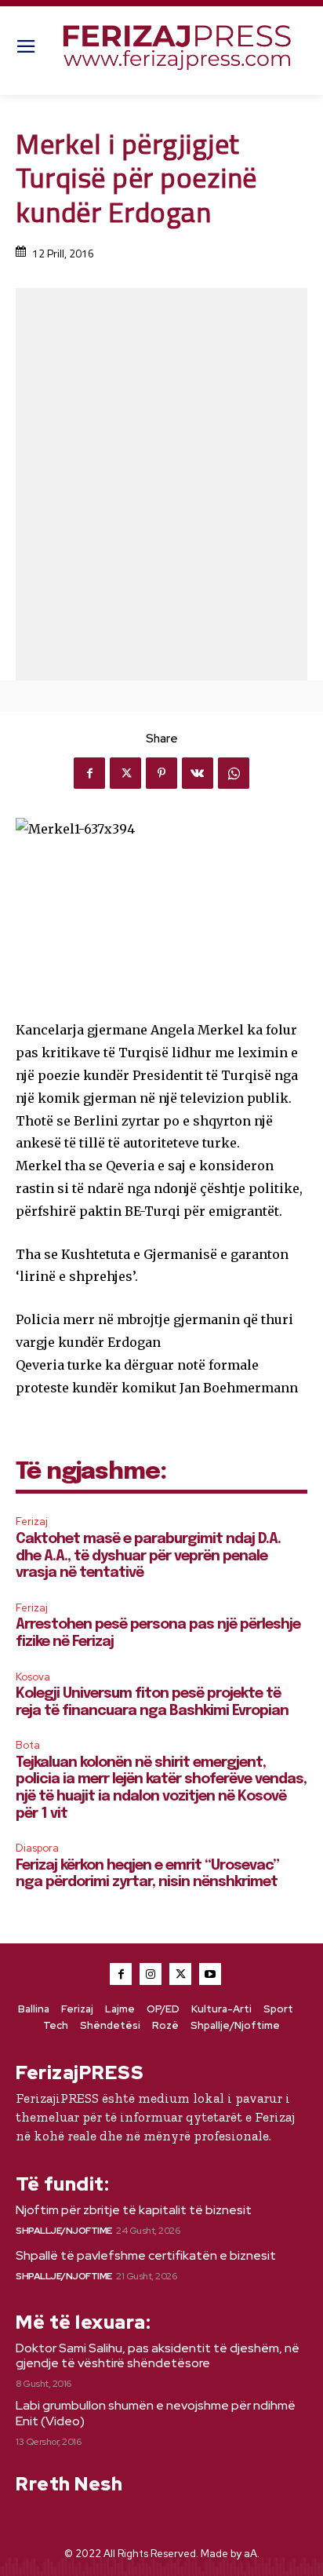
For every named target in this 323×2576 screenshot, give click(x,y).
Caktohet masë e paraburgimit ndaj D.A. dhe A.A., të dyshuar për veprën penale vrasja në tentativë (148, 1556)
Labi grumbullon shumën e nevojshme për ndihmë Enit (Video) (156, 2413)
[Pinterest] (161, 773)
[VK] (198, 773)
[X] (125, 773)
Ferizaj (32, 1522)
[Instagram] (151, 1974)
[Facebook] (89, 773)
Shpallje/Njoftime (64, 2231)
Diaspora (37, 1848)
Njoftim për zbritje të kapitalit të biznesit (134, 2210)
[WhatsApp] (234, 773)
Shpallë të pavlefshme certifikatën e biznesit (146, 2255)
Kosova (33, 1677)
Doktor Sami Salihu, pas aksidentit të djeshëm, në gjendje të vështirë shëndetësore (158, 2355)
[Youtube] (210, 1974)
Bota (28, 1745)
